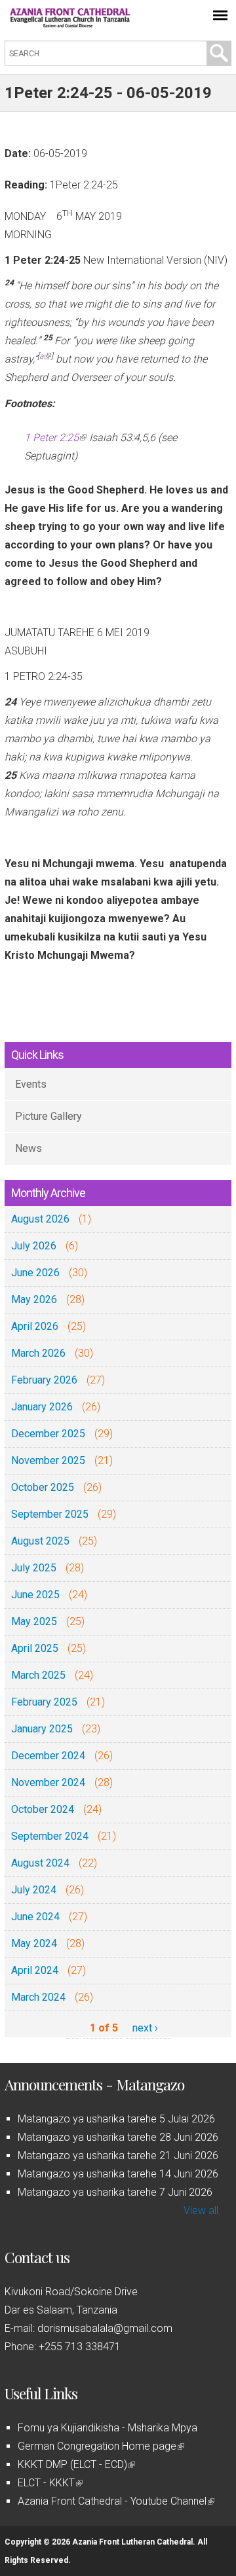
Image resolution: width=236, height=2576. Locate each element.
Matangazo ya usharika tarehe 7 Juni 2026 (115, 2192)
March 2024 (38, 1997)
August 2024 (40, 1863)
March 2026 (38, 1353)
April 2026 (35, 1326)
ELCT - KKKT (49, 2483)
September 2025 (50, 1514)
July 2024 (34, 1890)
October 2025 (43, 1487)
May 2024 (34, 1943)
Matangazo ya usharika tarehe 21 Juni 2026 (118, 2156)
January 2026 (42, 1407)
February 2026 (44, 1380)
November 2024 (48, 1782)
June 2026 (35, 1273)
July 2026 (34, 1246)
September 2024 (50, 1836)
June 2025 (35, 1595)
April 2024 (35, 1970)
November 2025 (48, 1460)
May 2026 (34, 1299)
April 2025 (35, 1648)
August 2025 (40, 1541)
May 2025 (34, 1621)
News (29, 1148)
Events (31, 1084)
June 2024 (35, 1917)
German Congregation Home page (100, 2446)
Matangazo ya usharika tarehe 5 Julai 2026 (116, 2119)
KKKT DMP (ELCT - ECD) (75, 2464)
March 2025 (38, 1675)
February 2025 (44, 1702)
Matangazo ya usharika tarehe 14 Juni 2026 (118, 2174)
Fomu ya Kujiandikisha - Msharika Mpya (108, 2428)
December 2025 (48, 1434)
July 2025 (34, 1568)
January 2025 (42, 1729)
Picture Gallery (49, 1116)
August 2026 (40, 1219)
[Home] (70, 24)
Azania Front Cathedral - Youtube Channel (115, 2501)
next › (145, 2028)
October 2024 (43, 1809)
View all (201, 2210)
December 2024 (48, 1756)
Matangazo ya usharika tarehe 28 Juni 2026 (118, 2137)
